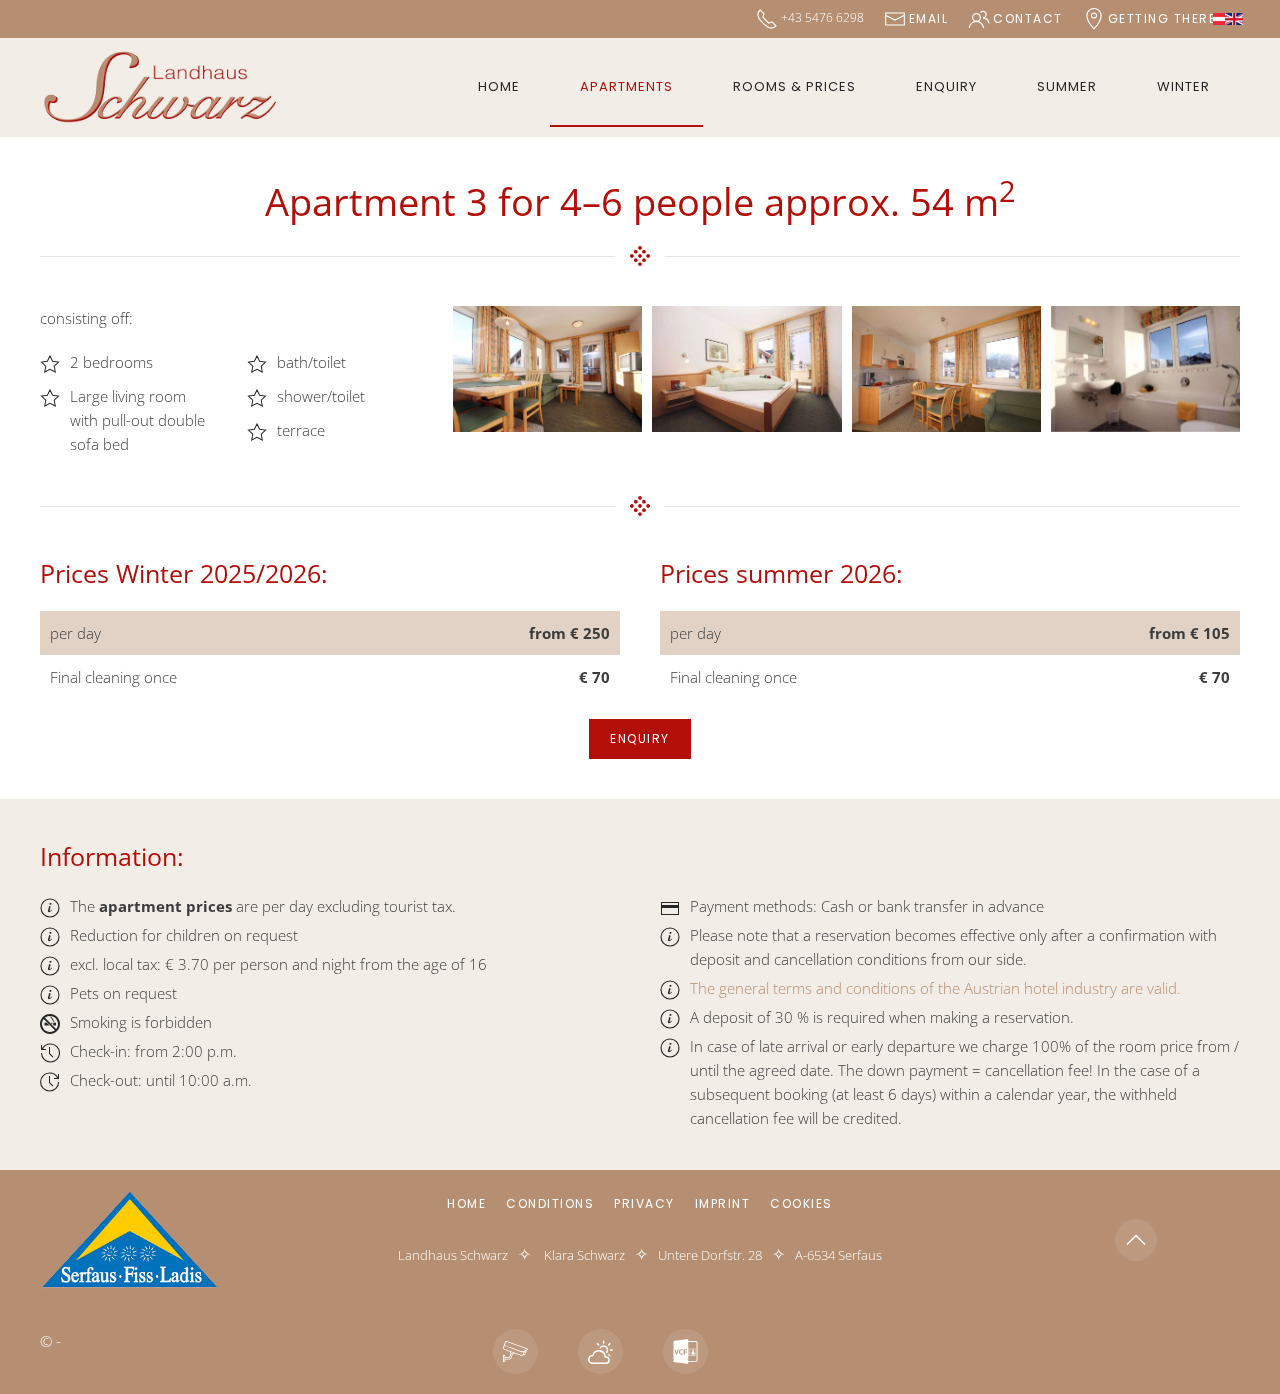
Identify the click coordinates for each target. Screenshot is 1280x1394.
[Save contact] (685, 1351)
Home (499, 86)
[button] (547, 369)
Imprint (723, 1203)
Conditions (550, 1203)
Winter (1183, 86)
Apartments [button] (626, 86)
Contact (1028, 18)
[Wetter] (600, 1351)
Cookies (801, 1203)
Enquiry (946, 86)
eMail (929, 18)
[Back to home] (160, 87)
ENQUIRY (640, 738)
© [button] (46, 1341)
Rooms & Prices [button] (794, 86)
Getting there (1162, 18)
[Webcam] (515, 1351)
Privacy (644, 1203)
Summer (1067, 86)
